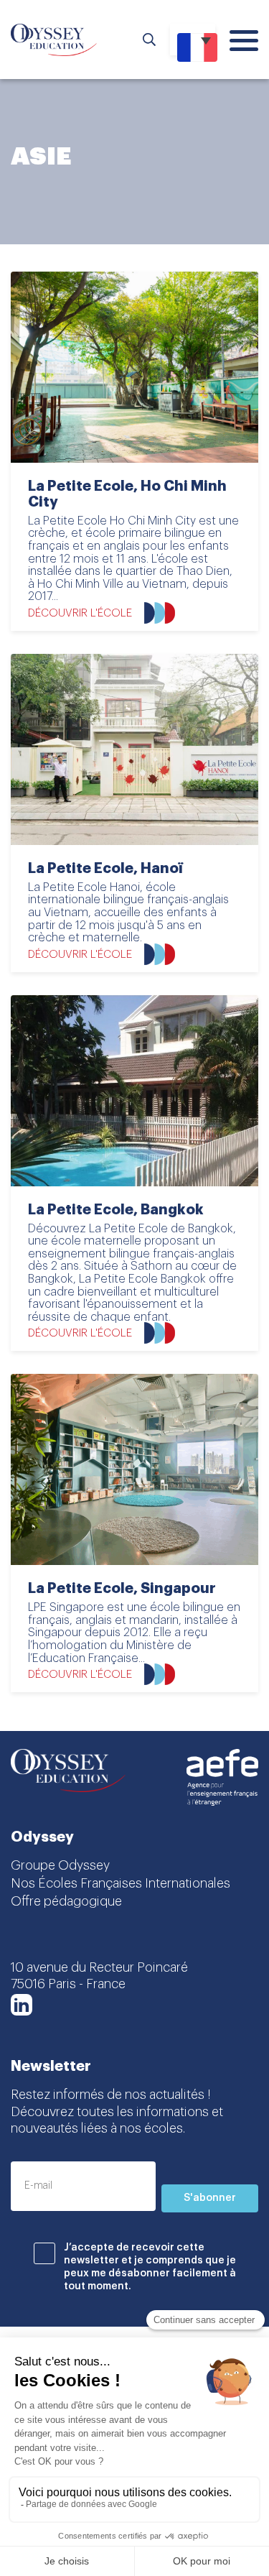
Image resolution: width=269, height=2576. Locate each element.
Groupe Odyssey (60, 1865)
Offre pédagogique (66, 1901)
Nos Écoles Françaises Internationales (121, 1883)
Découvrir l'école (80, 613)
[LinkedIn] (22, 2005)
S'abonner (210, 2198)
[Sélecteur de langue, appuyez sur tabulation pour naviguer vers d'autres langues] (193, 40)
